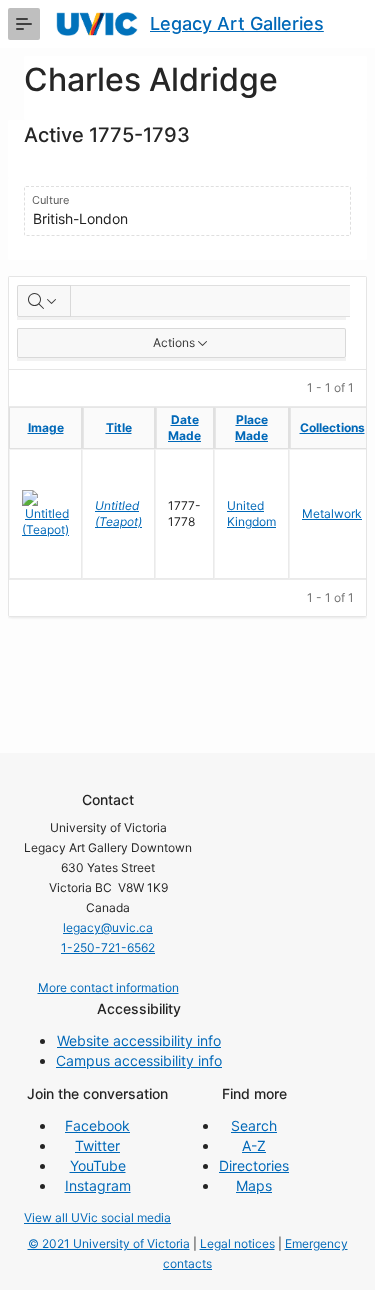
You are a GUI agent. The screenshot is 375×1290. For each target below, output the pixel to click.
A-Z (254, 1145)
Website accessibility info (139, 1040)
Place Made (251, 427)
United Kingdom (251, 513)
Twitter (97, 1145)
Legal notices (237, 1243)
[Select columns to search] (44, 301)
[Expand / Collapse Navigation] (24, 24)
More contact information (108, 987)
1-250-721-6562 (108, 947)
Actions (174, 342)
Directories (254, 1165)
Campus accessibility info (139, 1060)
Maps (254, 1185)
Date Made (184, 427)
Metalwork (332, 513)
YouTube (98, 1165)
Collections (332, 427)
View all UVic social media (97, 1217)
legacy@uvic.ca (108, 927)
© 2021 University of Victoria (109, 1243)
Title (119, 427)
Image (46, 427)
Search (254, 1125)
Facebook (97, 1125)
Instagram (98, 1185)
